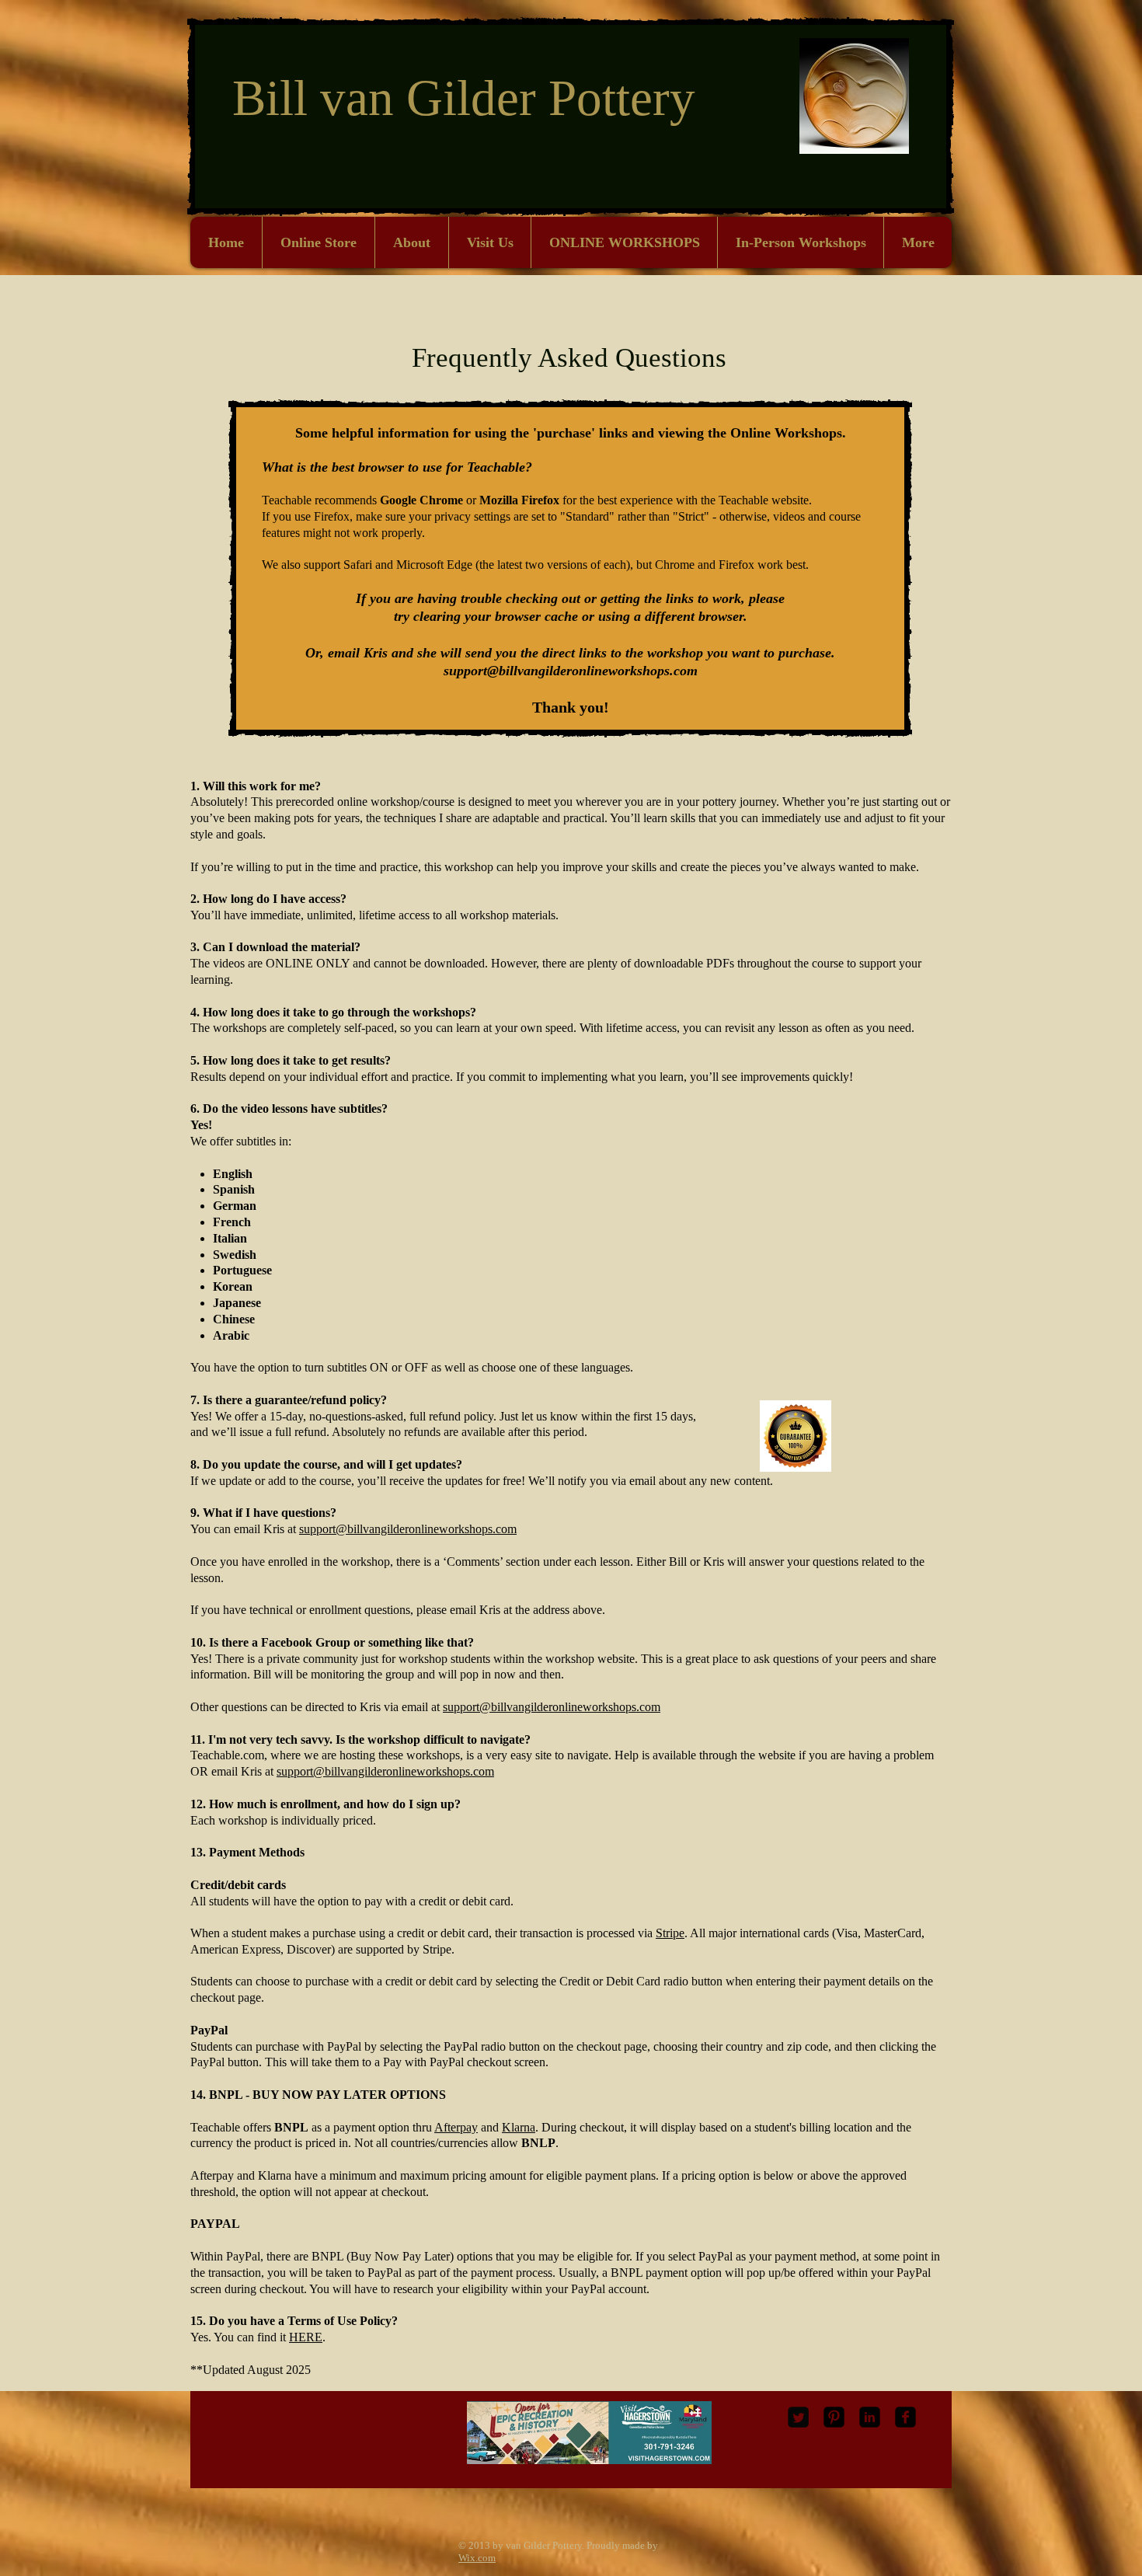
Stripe (670, 1933)
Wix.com (477, 2558)
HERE (306, 2337)
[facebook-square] (905, 2417)
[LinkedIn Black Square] (870, 2417)
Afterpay (456, 2127)
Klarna (519, 2127)
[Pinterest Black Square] (834, 2417)
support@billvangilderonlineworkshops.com (571, 671)
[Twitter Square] (798, 2417)
